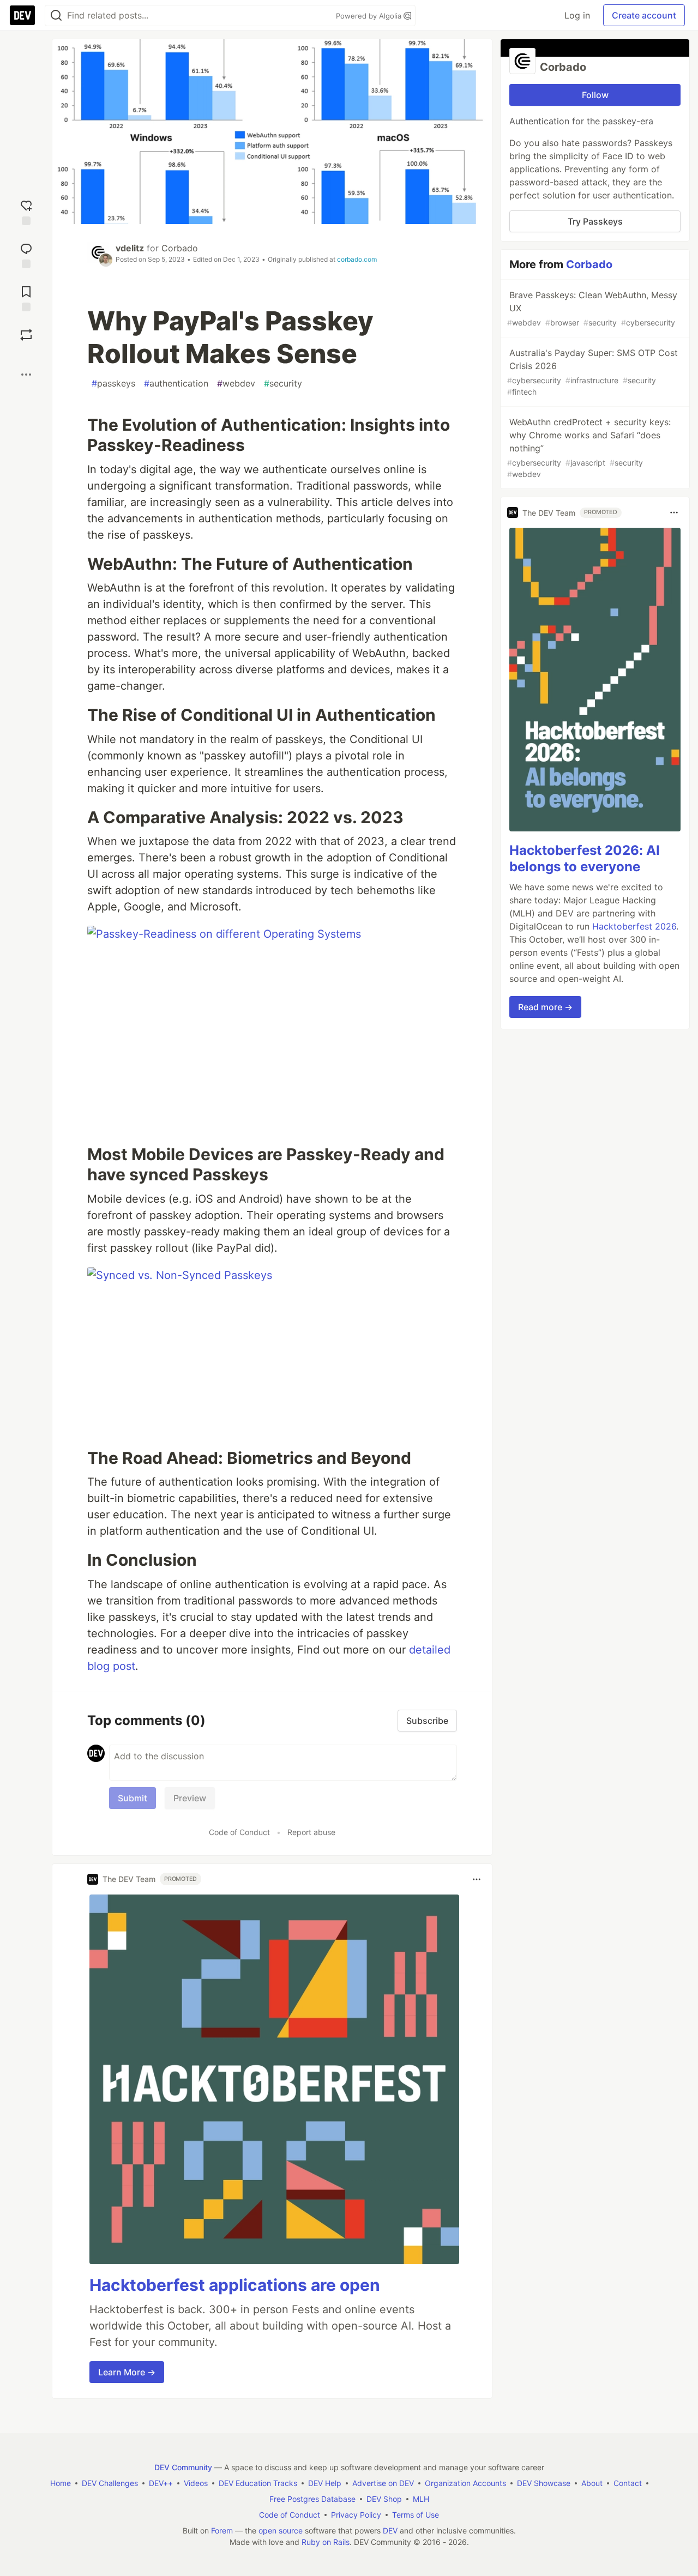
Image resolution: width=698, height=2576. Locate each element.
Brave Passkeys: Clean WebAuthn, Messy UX (592, 308)
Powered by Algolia (370, 16)
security (283, 383)
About (592, 2483)
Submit (133, 1798)
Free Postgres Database (312, 2499)
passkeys (113, 383)
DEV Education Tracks (258, 2483)
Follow (595, 95)
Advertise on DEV (383, 2483)
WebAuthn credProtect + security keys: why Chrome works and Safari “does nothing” (589, 448)
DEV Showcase (544, 2483)
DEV (390, 2530)
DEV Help (325, 2483)
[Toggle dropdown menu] (477, 1879)
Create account (644, 15)
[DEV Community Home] (22, 15)
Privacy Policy (356, 2515)
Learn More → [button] (127, 2372)
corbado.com (357, 259)
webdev (236, 383)
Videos (196, 2483)
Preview (190, 1798)
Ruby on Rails (326, 2542)
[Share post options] (26, 375)
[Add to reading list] (26, 297)
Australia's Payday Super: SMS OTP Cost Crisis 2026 (592, 372)
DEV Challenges (110, 2483)
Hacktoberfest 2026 (634, 926)
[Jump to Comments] (26, 254)
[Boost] (26, 335)
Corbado (180, 248)
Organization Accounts (465, 2483)
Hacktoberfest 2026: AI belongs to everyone (585, 858)
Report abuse (311, 1832)
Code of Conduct (239, 1832)
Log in (577, 15)
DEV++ (161, 2483)
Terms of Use (416, 2515)
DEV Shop (384, 2499)
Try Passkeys (595, 221)
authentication (176, 383)
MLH (421, 2499)
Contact (628, 2483)
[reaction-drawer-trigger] (26, 211)
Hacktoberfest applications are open (235, 2285)
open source (281, 2530)
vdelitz (130, 248)
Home (61, 2483)
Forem (222, 2530)
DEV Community (183, 2467)
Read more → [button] (545, 1007)
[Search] (56, 16)
